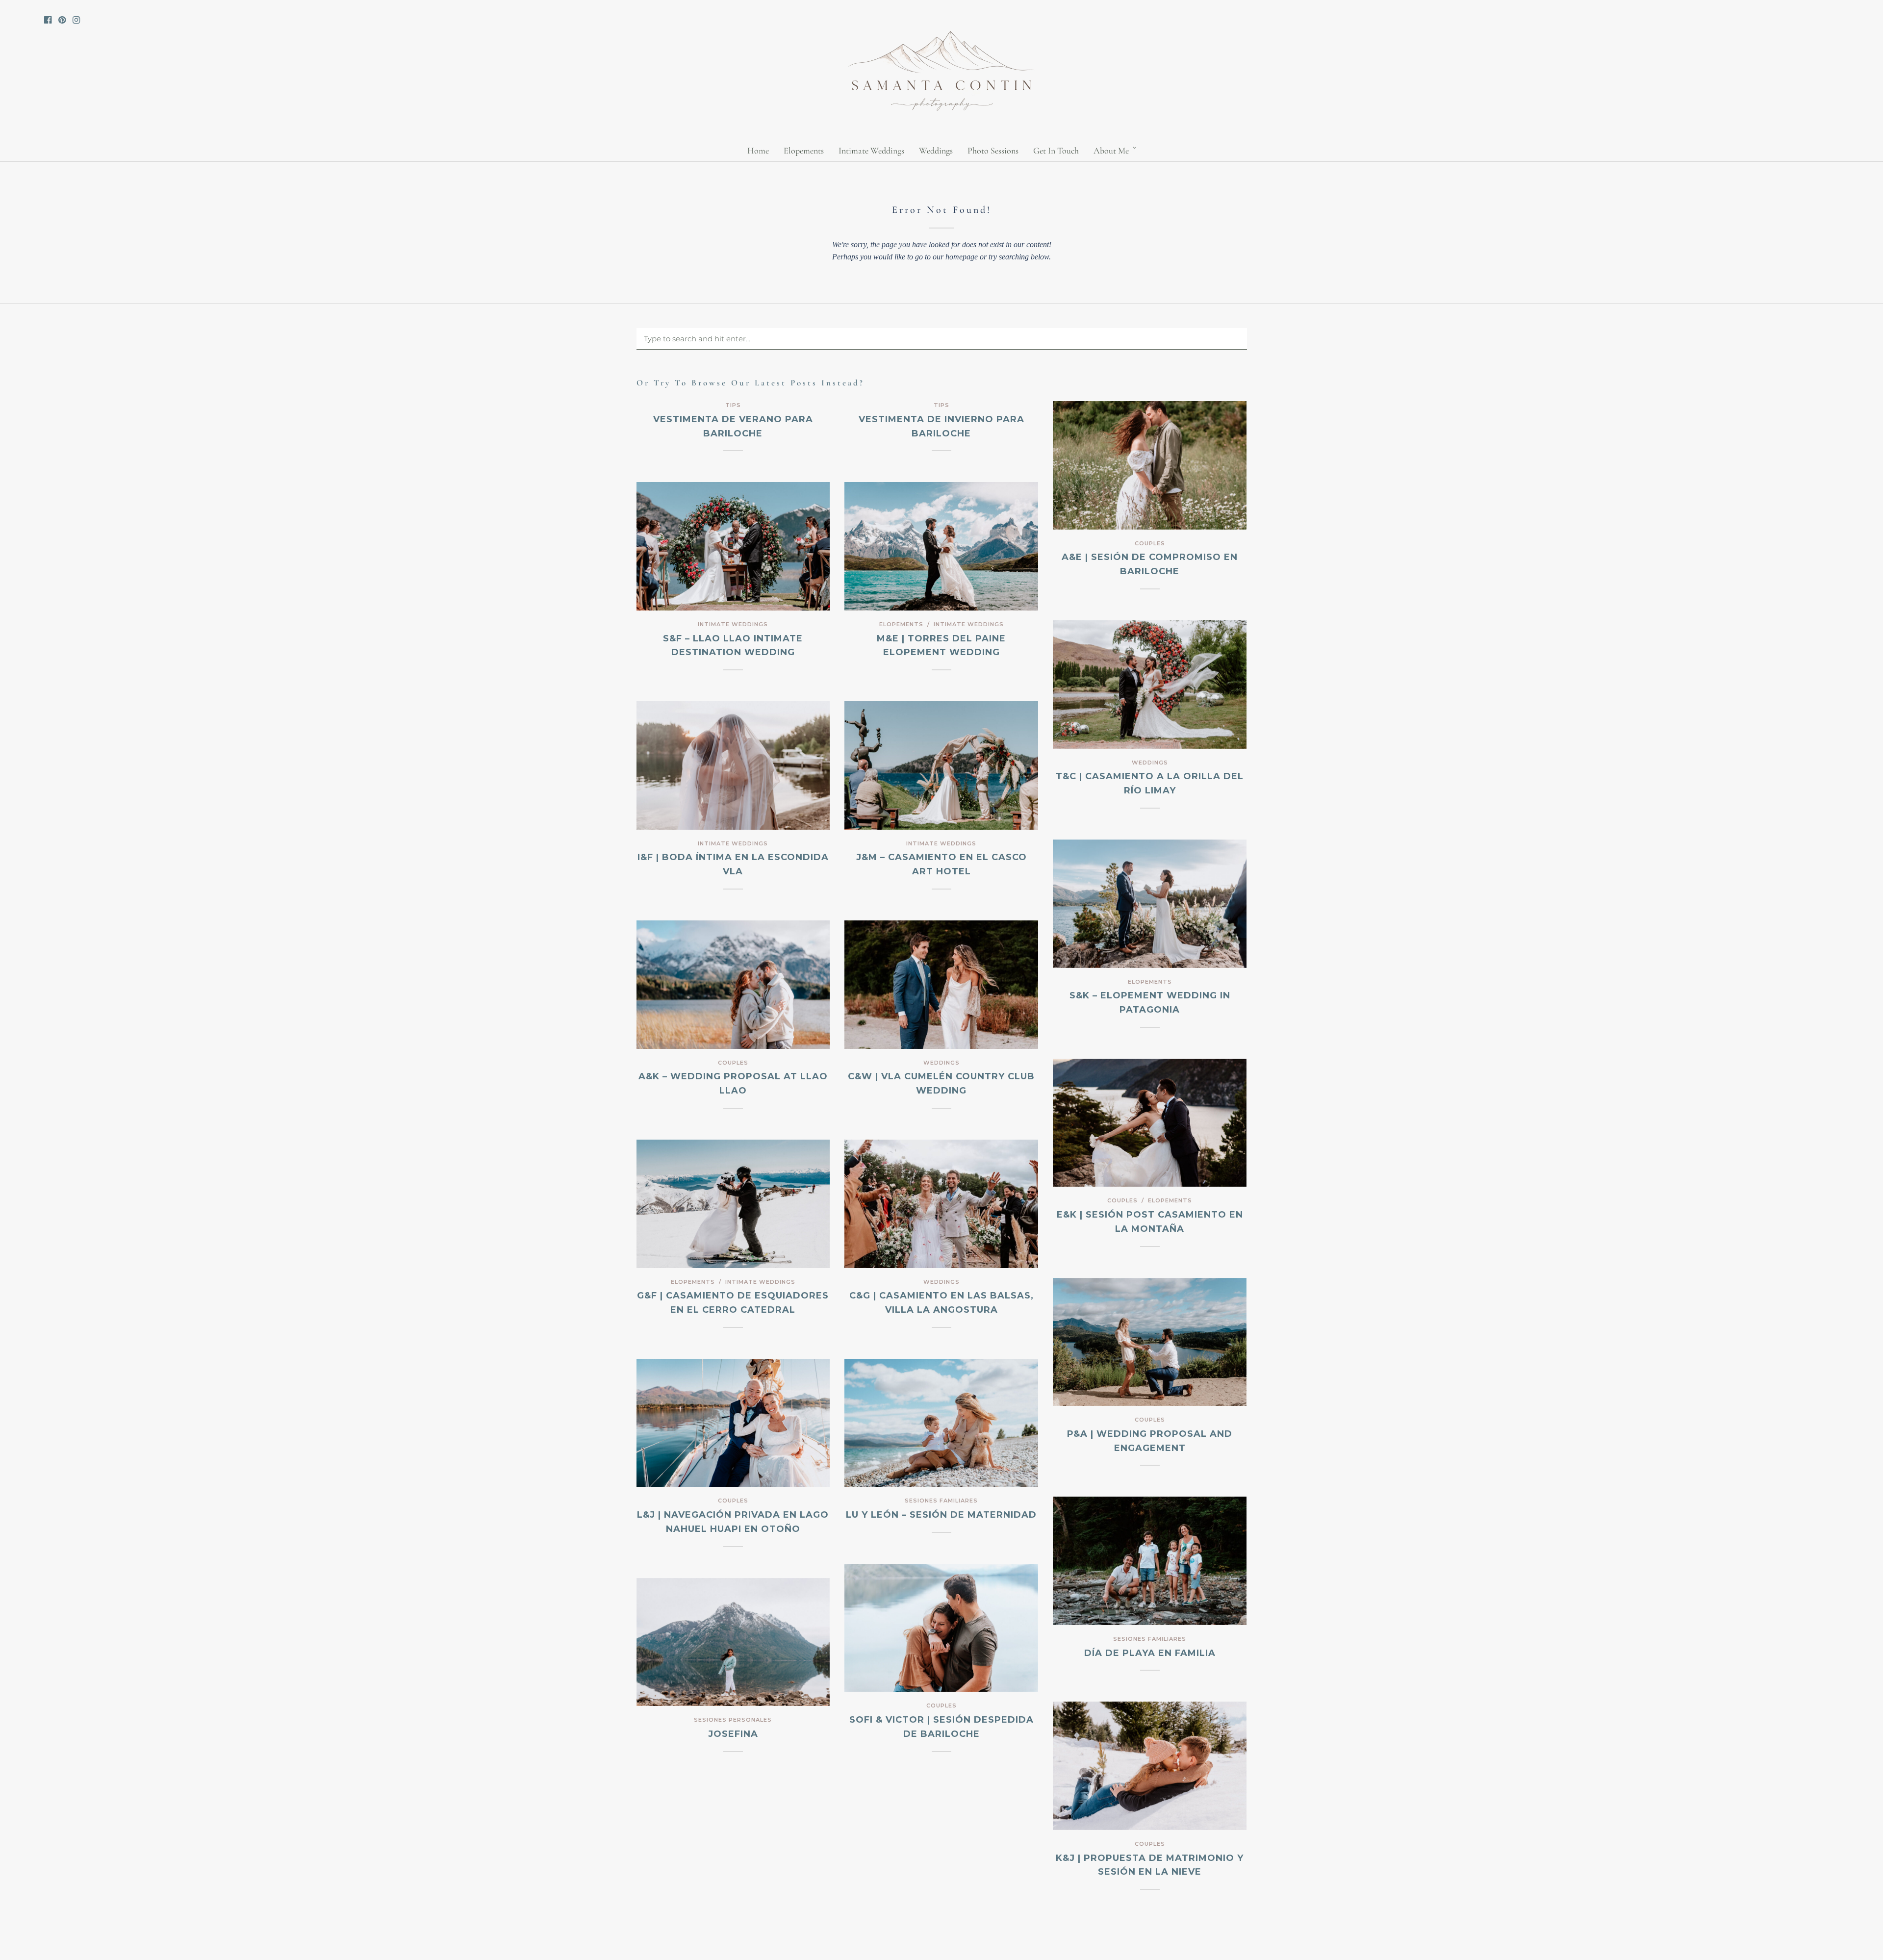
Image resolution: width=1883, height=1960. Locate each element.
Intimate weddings (733, 624)
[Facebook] (48, 20)
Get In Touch (1056, 151)
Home (758, 151)
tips (733, 405)
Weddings (936, 151)
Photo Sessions (993, 151)
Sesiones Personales (733, 1720)
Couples (1150, 543)
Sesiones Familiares (941, 1501)
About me (1111, 151)
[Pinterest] (62, 20)
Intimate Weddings (871, 151)
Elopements (804, 151)
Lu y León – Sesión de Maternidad (941, 1515)
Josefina (733, 1734)
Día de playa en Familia (1150, 1653)
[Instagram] (76, 20)
